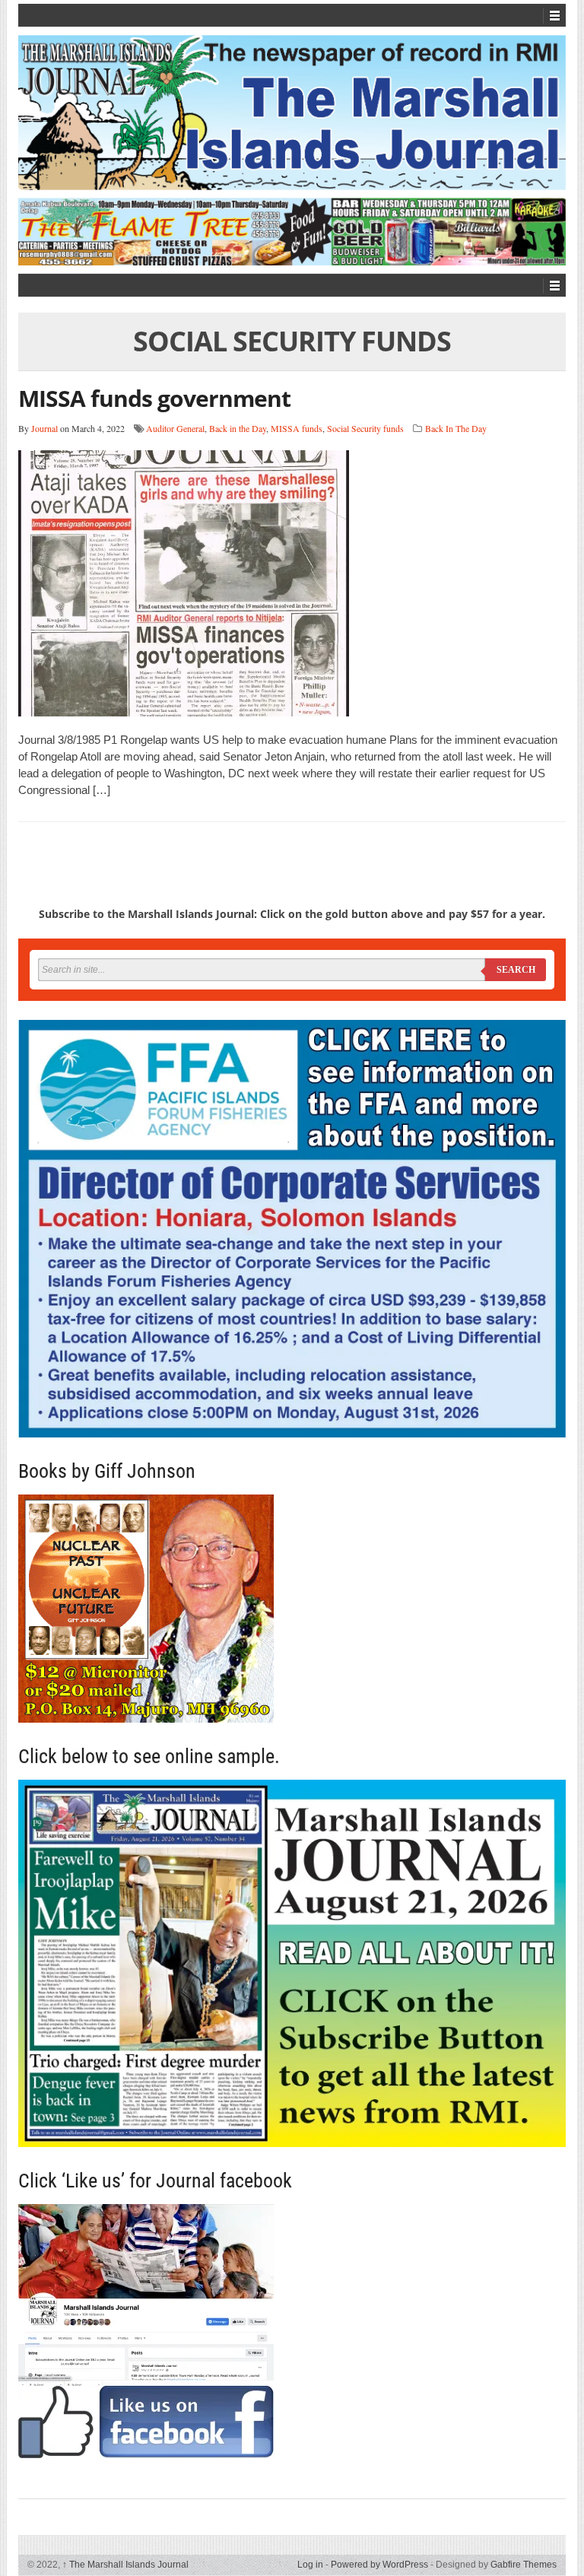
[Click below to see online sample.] (292, 1963)
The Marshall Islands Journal (125, 2565)
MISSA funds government (154, 398)
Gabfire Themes (524, 2565)
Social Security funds (365, 428)
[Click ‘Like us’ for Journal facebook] (292, 2331)
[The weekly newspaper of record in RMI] (292, 113)
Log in (310, 2565)
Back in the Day (238, 428)
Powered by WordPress (379, 2565)
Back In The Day (456, 428)
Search (516, 970)
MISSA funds (297, 428)
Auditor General (175, 428)
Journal (44, 428)
